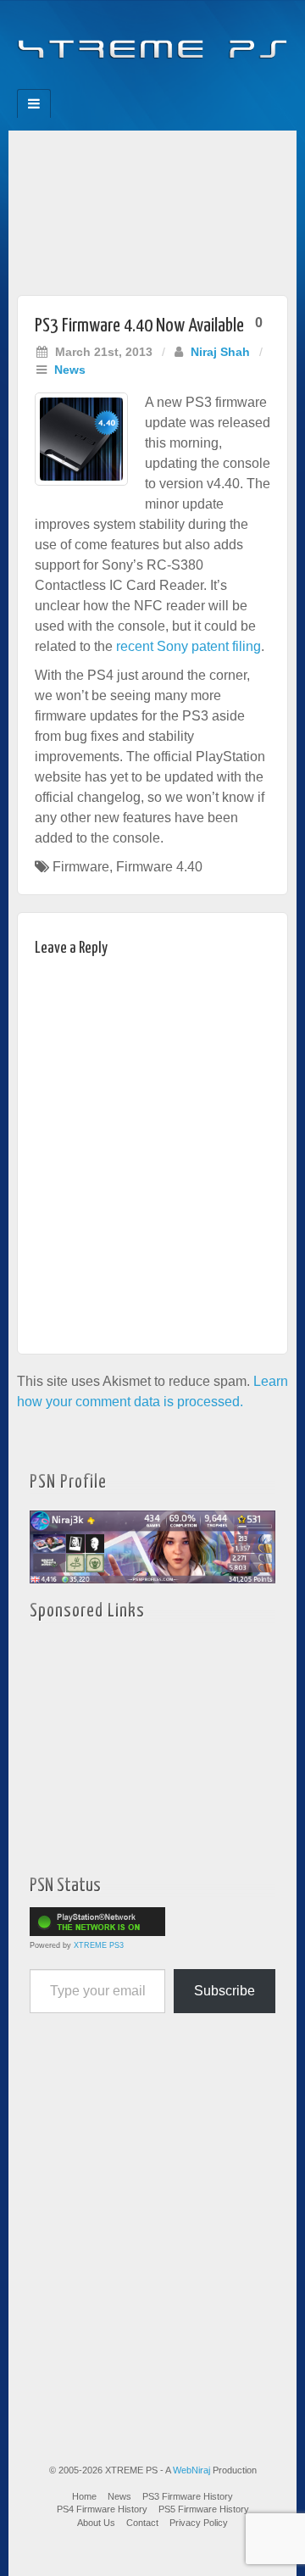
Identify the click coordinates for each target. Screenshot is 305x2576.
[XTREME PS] (152, 39)
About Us (96, 2523)
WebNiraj (191, 2470)
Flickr (141, 84)
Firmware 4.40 (159, 867)
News (70, 370)
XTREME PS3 (99, 1945)
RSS (210, 84)
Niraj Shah (220, 352)
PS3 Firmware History (188, 2496)
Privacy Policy (199, 2523)
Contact (142, 2523)
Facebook (95, 84)
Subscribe (225, 1991)
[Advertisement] (152, 209)
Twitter (164, 84)
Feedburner (118, 84)
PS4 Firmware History (102, 2509)
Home (84, 2496)
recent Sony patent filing (189, 646)
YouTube (187, 84)
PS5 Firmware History (204, 2509)
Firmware (81, 867)
